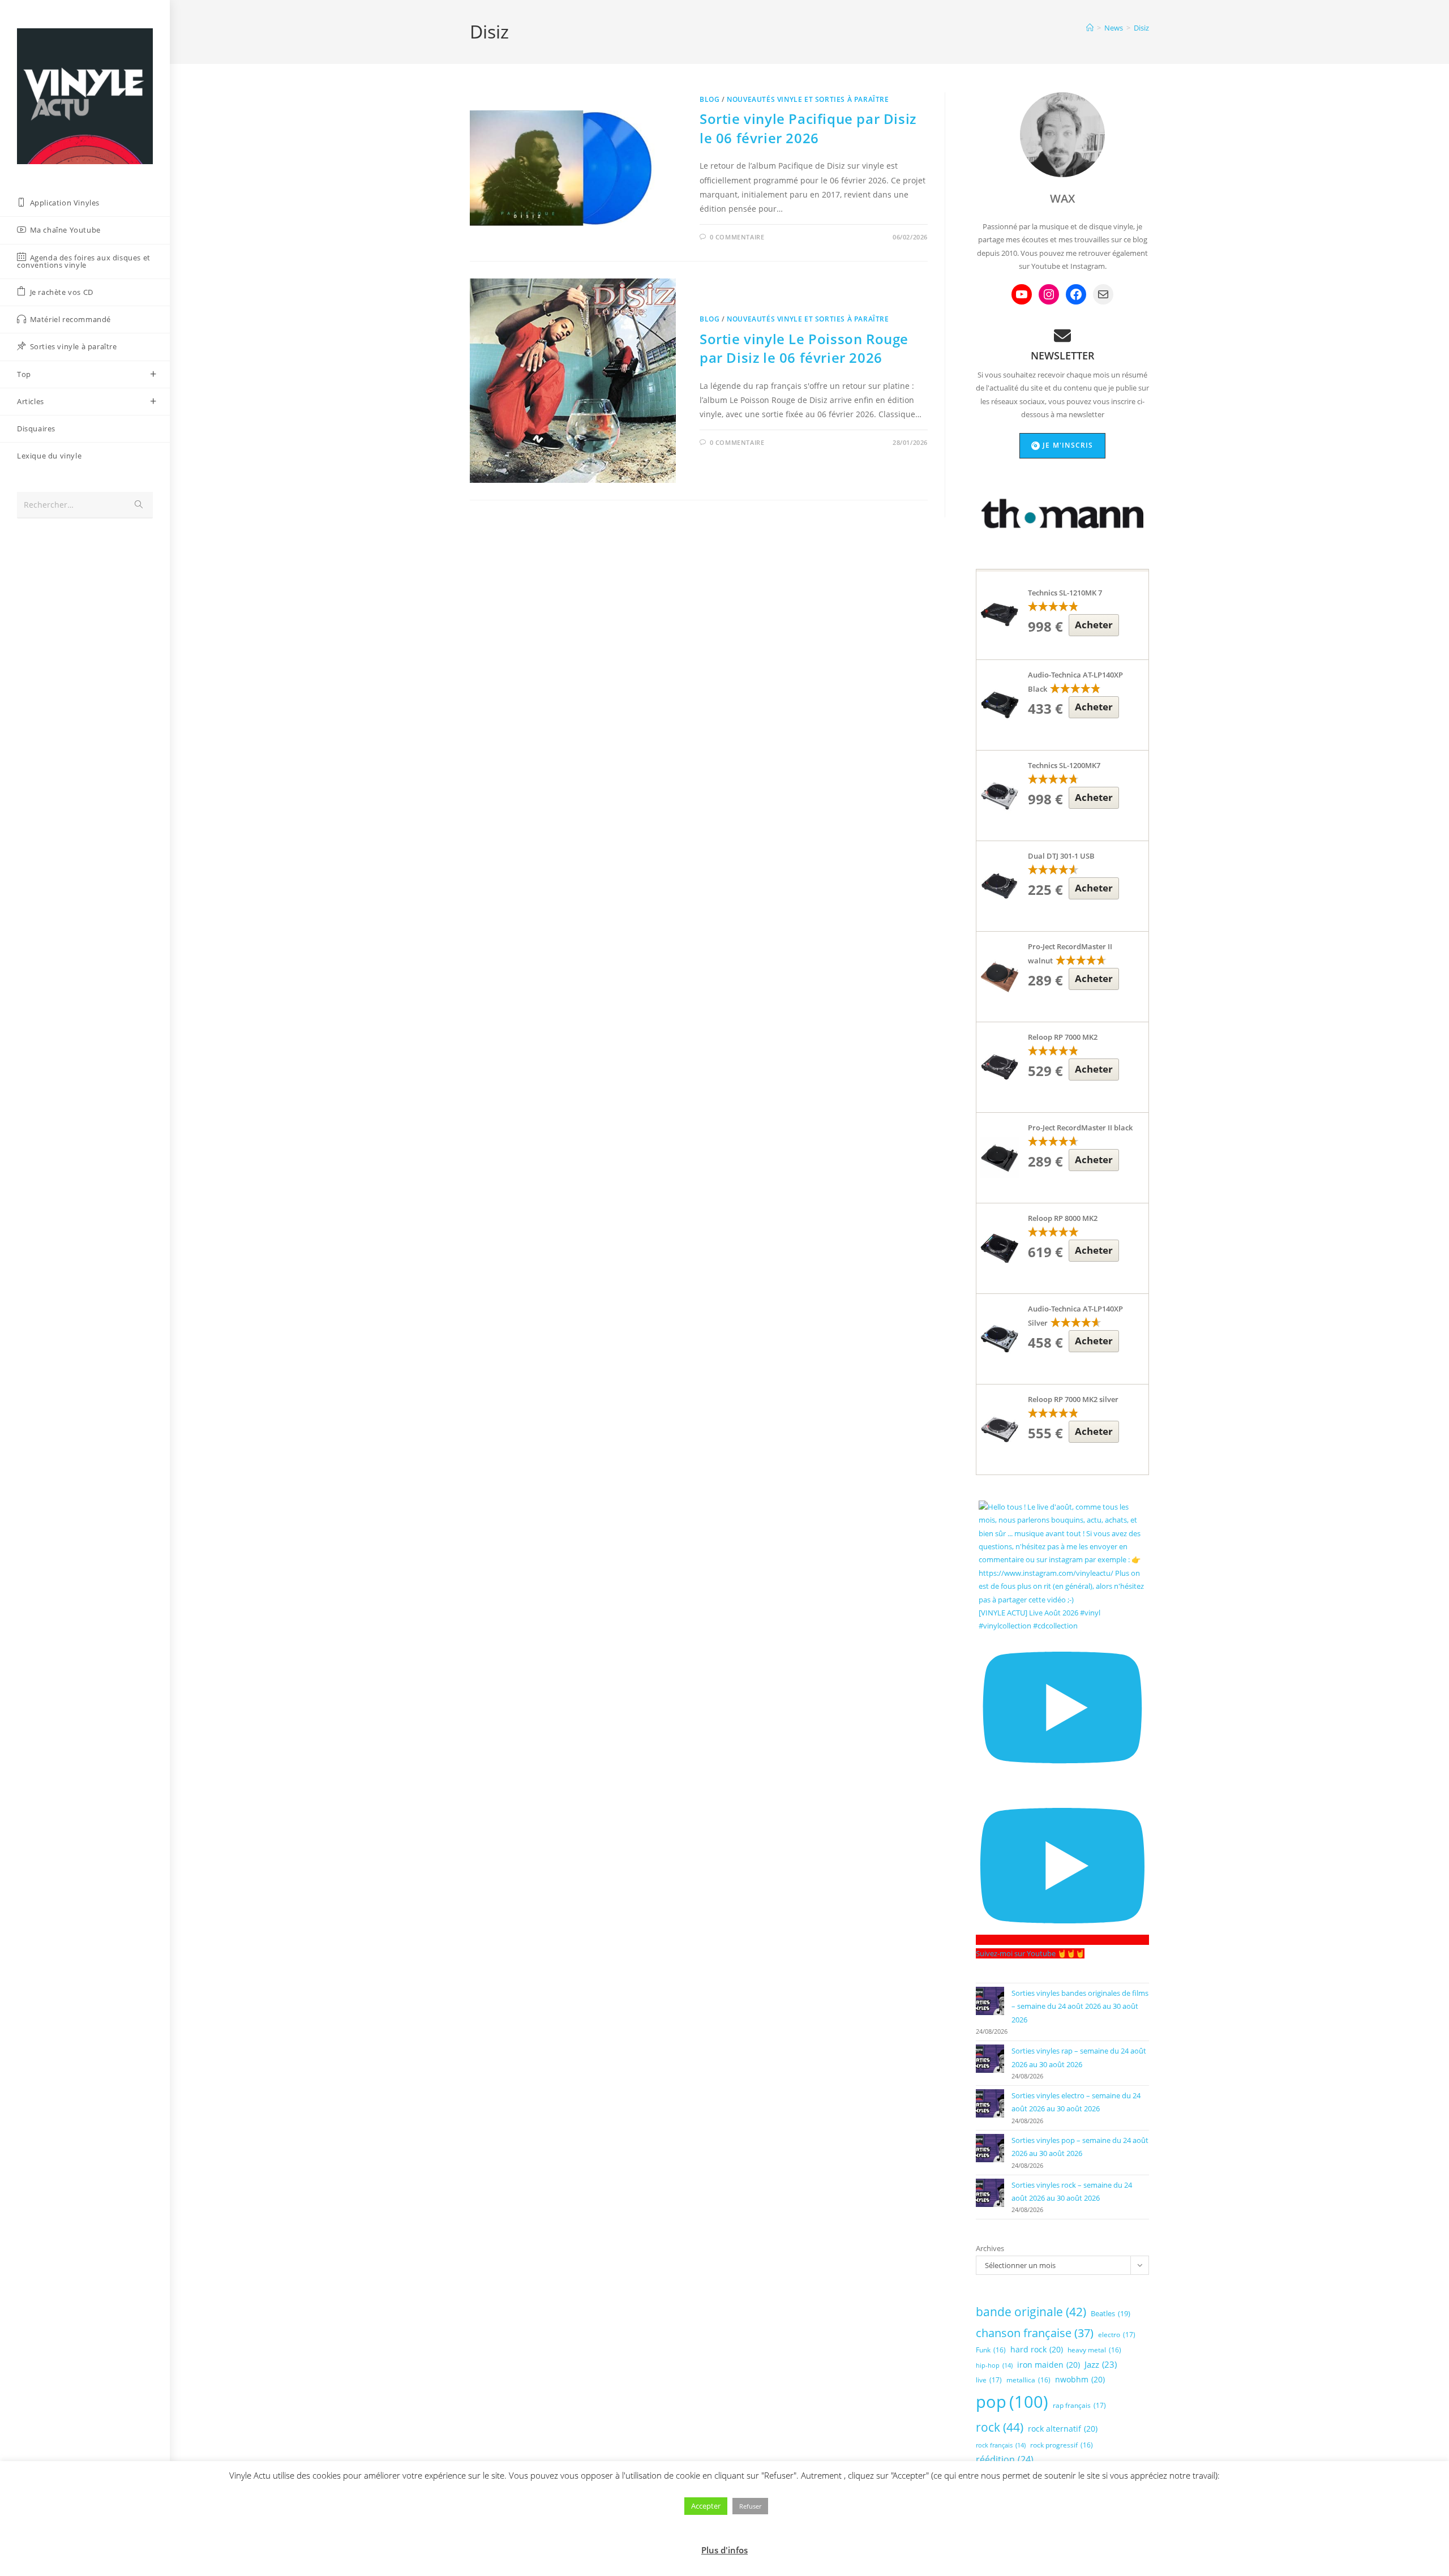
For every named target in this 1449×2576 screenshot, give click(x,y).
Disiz (1141, 28)
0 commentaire (737, 237)
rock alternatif (1063, 2429)
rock (1000, 2427)
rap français (1079, 2405)
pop (1012, 2402)
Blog (710, 99)
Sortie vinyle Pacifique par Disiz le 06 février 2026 (808, 128)
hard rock (1037, 2349)
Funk (991, 2350)
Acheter (1094, 625)
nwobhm (1080, 2379)
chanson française (1035, 2333)
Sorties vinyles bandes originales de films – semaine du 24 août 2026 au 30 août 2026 (1080, 2006)
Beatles (1111, 2313)
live (989, 2380)
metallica (1028, 2380)
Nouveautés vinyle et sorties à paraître (808, 99)
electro (1117, 2335)
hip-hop (994, 2365)
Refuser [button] (750, 2506)
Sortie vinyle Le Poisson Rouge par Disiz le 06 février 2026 (804, 348)
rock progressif (1062, 2445)
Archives (990, 2248)
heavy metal (1094, 2350)
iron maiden (1049, 2365)
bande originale (1031, 2312)
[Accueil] (1090, 28)
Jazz (1101, 2364)
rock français (1001, 2445)
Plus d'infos (724, 2550)
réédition (1005, 2459)
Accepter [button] (706, 2506)
